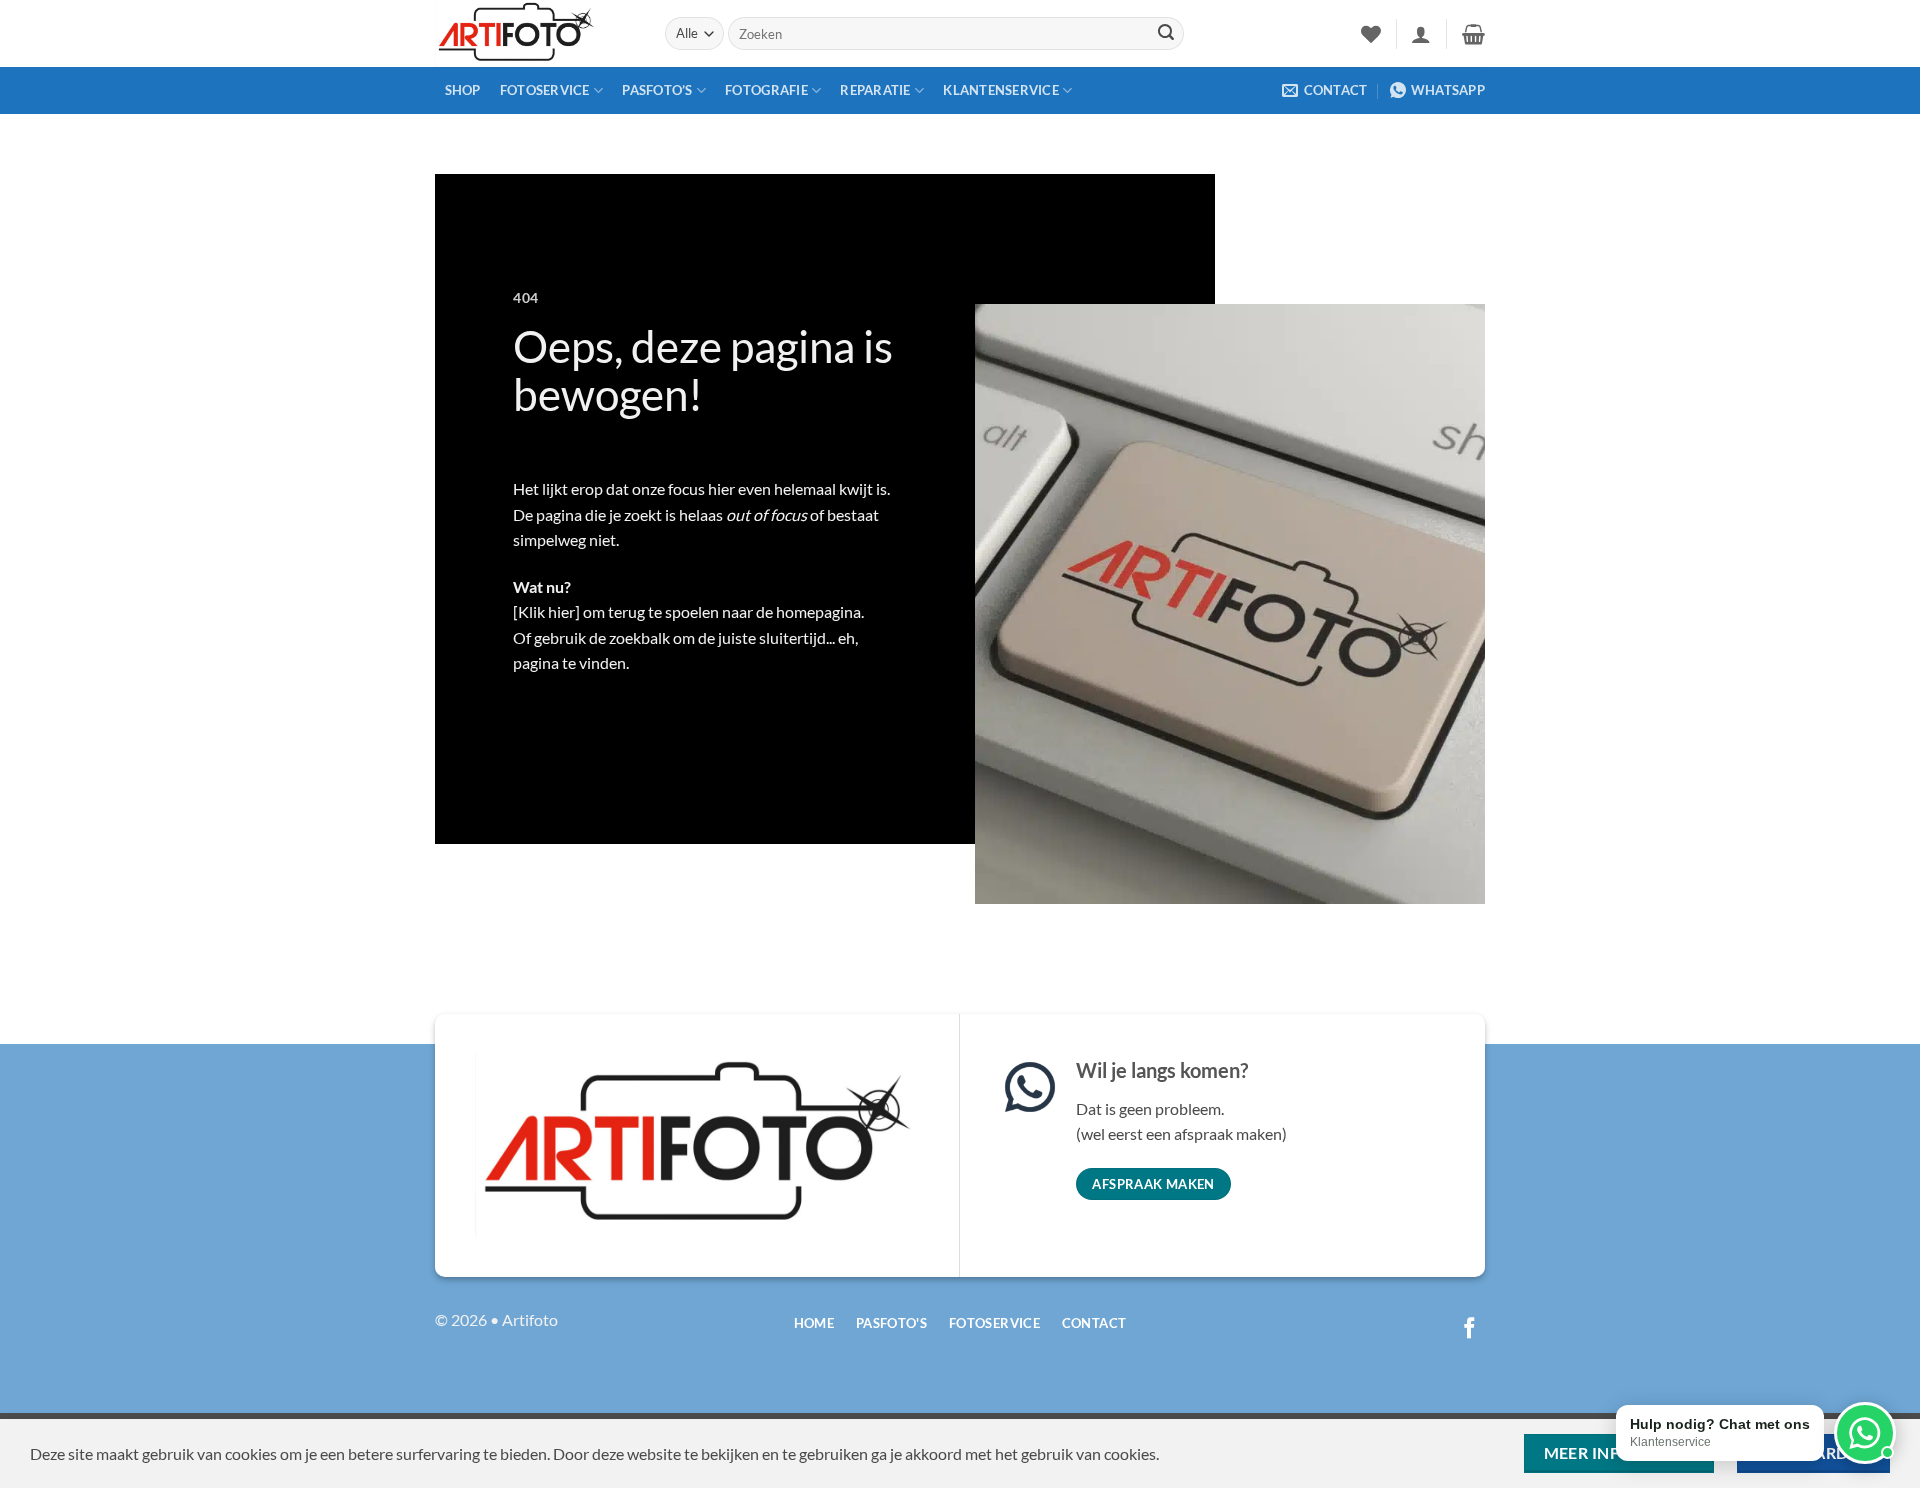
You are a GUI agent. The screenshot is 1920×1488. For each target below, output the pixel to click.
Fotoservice (545, 90)
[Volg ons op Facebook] (1469, 1329)
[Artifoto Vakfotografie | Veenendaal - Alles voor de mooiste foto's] (535, 33)
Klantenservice (1001, 90)
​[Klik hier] (546, 611)
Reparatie (875, 90)
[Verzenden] (1166, 34)
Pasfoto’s (657, 90)
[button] (1421, 34)
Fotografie (766, 90)
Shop (463, 90)
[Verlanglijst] (1371, 34)
